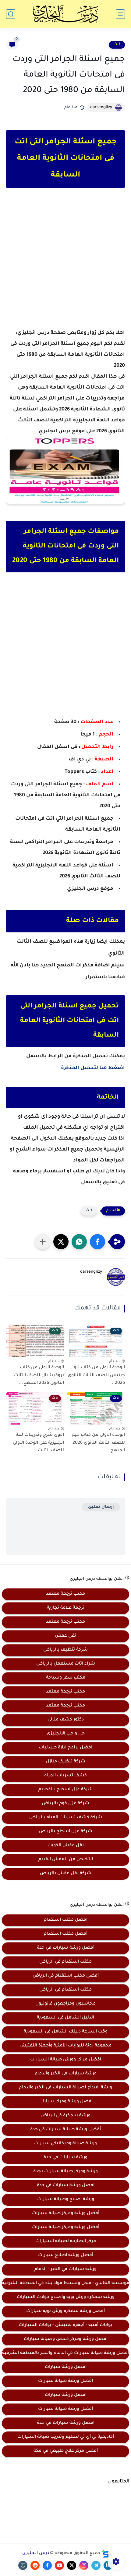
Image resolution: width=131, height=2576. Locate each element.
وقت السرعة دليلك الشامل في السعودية (66, 2032)
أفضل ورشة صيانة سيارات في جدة (65, 2130)
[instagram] (84, 2565)
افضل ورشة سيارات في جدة (66, 2186)
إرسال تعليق (101, 1507)
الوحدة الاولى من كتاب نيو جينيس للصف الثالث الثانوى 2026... (96, 1375)
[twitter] (72, 2565)
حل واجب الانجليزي (66, 1734)
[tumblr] (23, 2565)
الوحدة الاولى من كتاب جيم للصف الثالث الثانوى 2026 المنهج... (98, 1443)
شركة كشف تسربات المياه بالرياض (66, 1818)
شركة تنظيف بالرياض (65, 1650)
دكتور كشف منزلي (66, 1720)
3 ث (117, 45)
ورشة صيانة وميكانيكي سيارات (65, 2144)
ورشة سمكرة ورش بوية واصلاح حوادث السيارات (66, 2297)
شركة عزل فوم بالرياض (65, 1804)
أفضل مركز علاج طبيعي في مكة (66, 2451)
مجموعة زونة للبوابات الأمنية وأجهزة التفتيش (65, 2046)
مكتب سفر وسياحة (66, 1678)
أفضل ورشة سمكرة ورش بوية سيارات (65, 2311)
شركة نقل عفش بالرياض (66, 1874)
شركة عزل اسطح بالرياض (66, 1832)
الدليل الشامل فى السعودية (65, 2018)
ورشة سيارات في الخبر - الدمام (65, 2269)
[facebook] (47, 2565)
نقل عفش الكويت (66, 1846)
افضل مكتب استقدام (66, 1920)
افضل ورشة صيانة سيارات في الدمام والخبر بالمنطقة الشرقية (65, 2353)
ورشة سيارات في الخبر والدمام (66, 2074)
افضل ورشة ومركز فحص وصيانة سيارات (66, 2339)
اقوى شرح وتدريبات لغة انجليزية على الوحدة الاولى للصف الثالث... (38, 1443)
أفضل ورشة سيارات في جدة (66, 1948)
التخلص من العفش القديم (66, 1860)
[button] (97, 1242)
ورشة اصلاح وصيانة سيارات (66, 2200)
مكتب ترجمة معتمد (65, 1594)
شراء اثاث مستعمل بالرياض (66, 1664)
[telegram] (96, 2565)
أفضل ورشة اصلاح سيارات (66, 2255)
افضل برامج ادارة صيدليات (65, 1748)
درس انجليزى (36, 2554)
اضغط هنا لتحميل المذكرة (93, 1068)
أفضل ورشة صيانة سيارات (65, 2409)
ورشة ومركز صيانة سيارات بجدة (65, 2172)
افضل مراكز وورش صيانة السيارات (66, 2060)
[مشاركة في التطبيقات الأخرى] (43, 1242)
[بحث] (11, 14)
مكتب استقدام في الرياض (65, 1962)
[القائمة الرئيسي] (120, 14)
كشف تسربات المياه (65, 1776)
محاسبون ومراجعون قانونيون (65, 2004)
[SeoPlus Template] (105, 2554)
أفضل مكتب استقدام (66, 1934)
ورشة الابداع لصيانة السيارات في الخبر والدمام (65, 2088)
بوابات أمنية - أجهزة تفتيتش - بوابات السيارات (65, 2325)
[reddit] (35, 2565)
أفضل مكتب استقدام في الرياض (66, 1976)
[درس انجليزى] (65, 14)
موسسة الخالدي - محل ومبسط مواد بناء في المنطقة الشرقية (65, 2283)
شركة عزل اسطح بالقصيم (65, 1790)
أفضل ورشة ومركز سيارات (65, 2102)
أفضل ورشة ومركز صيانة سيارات (66, 2214)
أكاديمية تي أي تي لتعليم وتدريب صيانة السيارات (66, 2437)
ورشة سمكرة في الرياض (65, 2116)
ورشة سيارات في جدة (65, 2158)
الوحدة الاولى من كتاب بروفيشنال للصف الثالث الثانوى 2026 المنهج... (39, 1375)
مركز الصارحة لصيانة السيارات (66, 2242)
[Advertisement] (65, 264)
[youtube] (59, 2565)
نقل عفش (65, 1636)
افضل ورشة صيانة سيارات (65, 2381)
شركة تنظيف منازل (65, 1762)
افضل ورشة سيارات (66, 2367)
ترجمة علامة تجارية (66, 1608)
